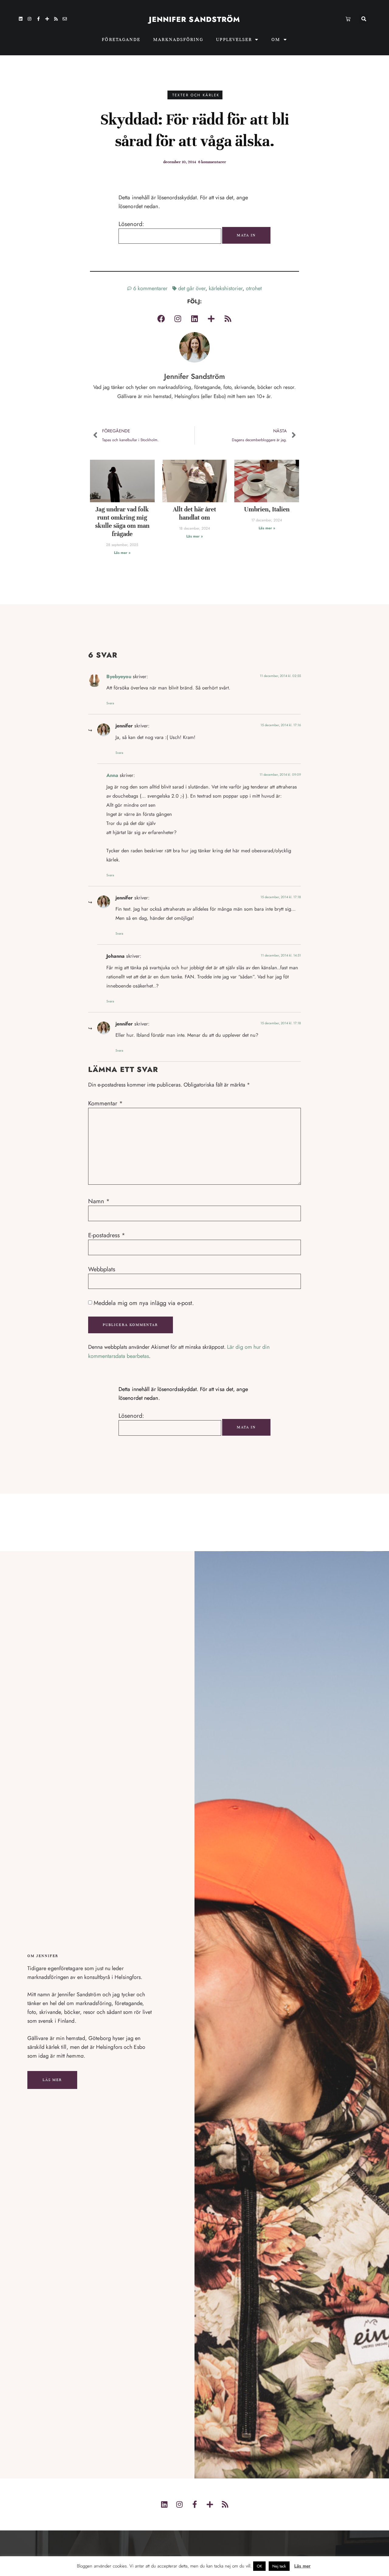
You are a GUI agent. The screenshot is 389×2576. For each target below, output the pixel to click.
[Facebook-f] (38, 19)
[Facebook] (161, 318)
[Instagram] (29, 19)
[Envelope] (65, 19)
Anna (112, 775)
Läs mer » (122, 553)
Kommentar (105, 1104)
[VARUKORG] (348, 19)
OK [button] (259, 2566)
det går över (192, 288)
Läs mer (52, 2080)
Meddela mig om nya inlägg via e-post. (144, 1303)
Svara (110, 703)
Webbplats (102, 1269)
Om (276, 39)
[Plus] (47, 19)
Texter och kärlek (196, 95)
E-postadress (107, 1235)
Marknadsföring (178, 39)
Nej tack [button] (279, 2566)
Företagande (121, 39)
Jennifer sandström (195, 19)
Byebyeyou (119, 677)
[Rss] (56, 19)
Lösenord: (131, 224)
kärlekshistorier (226, 288)
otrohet (254, 288)
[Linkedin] (21, 19)
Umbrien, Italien (267, 509)
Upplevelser (234, 39)
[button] (364, 19)
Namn (99, 1201)
